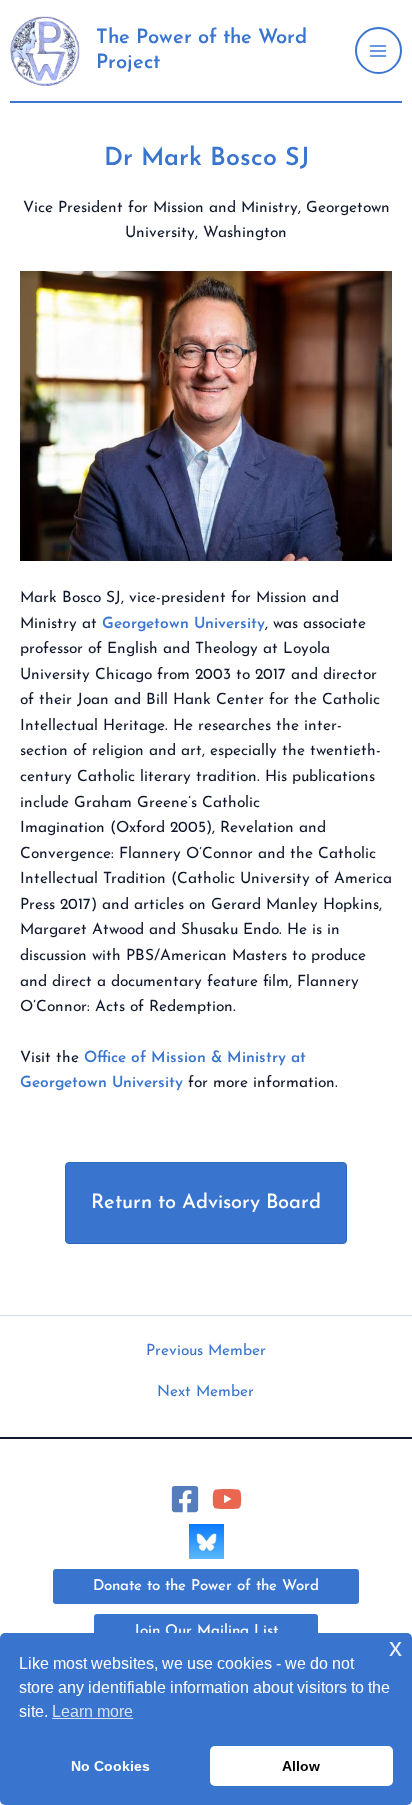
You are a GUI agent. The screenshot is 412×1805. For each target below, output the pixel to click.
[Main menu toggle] (378, 50)
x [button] (395, 1647)
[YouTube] (227, 1499)
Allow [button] (301, 1766)
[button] (206, 1586)
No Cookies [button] (110, 1766)
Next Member (205, 1392)
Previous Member (206, 1351)
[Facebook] (185, 1499)
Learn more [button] (92, 1711)
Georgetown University (183, 624)
